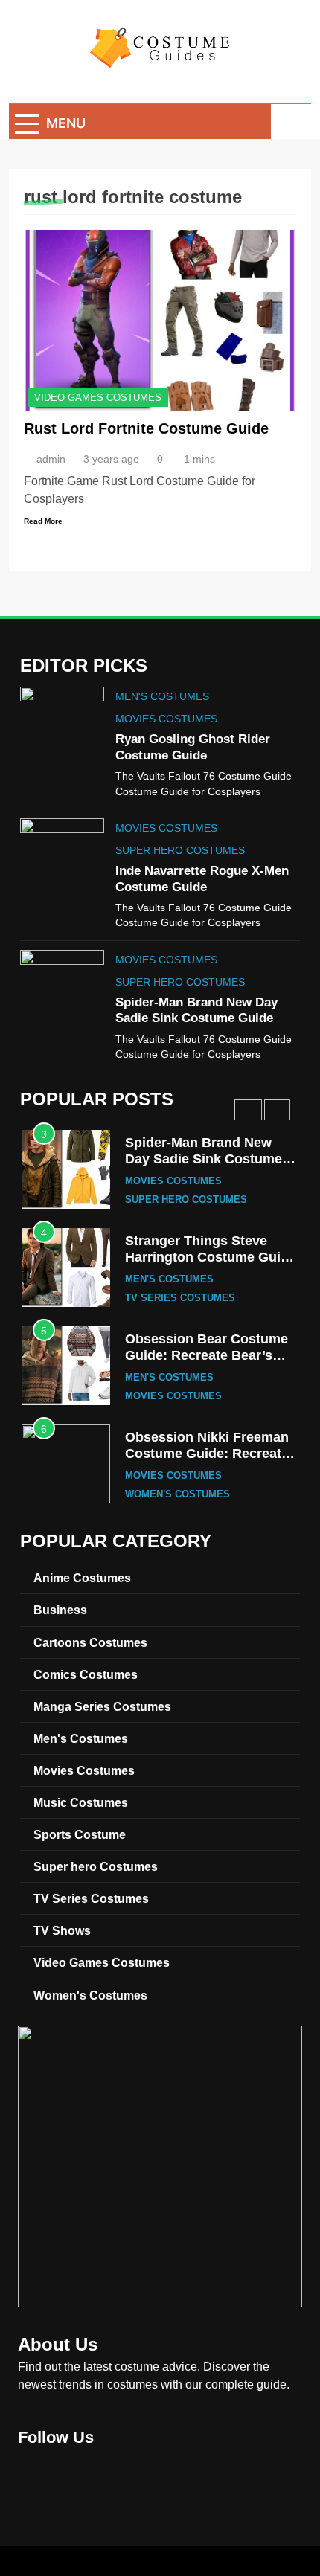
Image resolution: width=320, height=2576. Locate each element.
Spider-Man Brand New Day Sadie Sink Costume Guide (204, 1159)
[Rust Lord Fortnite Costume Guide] (160, 320)
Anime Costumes (82, 1578)
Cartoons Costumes (90, 1642)
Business (60, 1610)
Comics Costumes (86, 1674)
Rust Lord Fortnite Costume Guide (146, 428)
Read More (43, 521)
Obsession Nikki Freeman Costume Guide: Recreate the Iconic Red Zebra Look (209, 1453)
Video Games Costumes (98, 398)
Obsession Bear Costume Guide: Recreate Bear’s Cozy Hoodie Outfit (207, 1355)
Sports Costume (80, 1834)
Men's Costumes (162, 696)
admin (51, 459)
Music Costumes (81, 1802)
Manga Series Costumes (102, 1706)
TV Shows (62, 1930)
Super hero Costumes (180, 850)
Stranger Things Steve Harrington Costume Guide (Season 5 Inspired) (211, 1257)
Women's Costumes (177, 1494)
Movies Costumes (166, 719)
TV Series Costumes (180, 1298)
